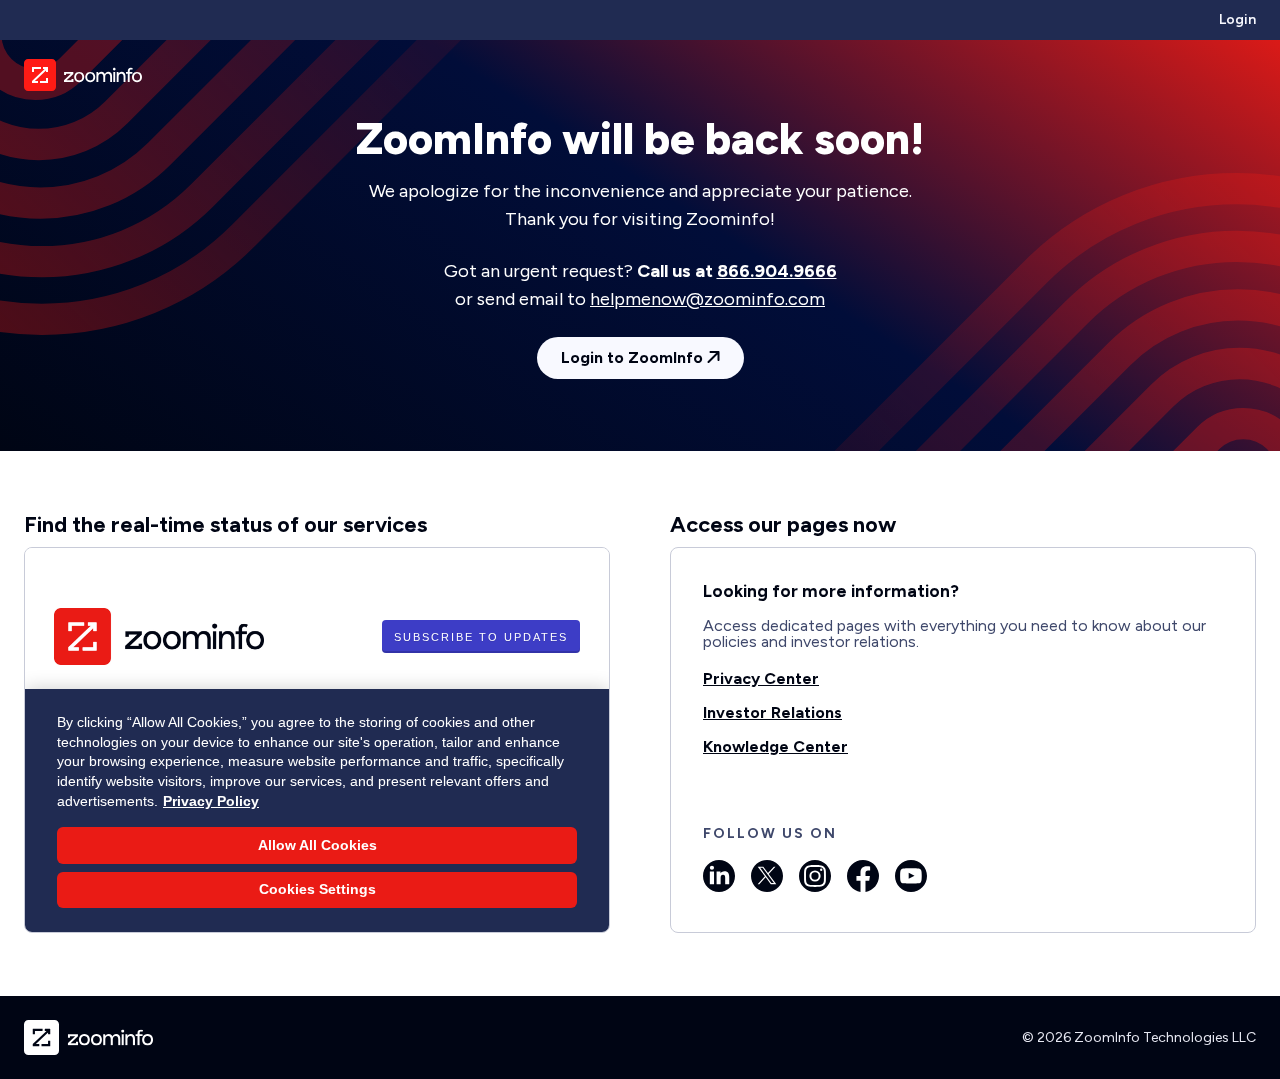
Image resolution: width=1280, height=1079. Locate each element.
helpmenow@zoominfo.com (707, 299)
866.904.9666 (777, 271)
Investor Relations (772, 712)
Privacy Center (761, 678)
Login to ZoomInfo (634, 357)
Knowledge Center (775, 746)
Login (1237, 19)
